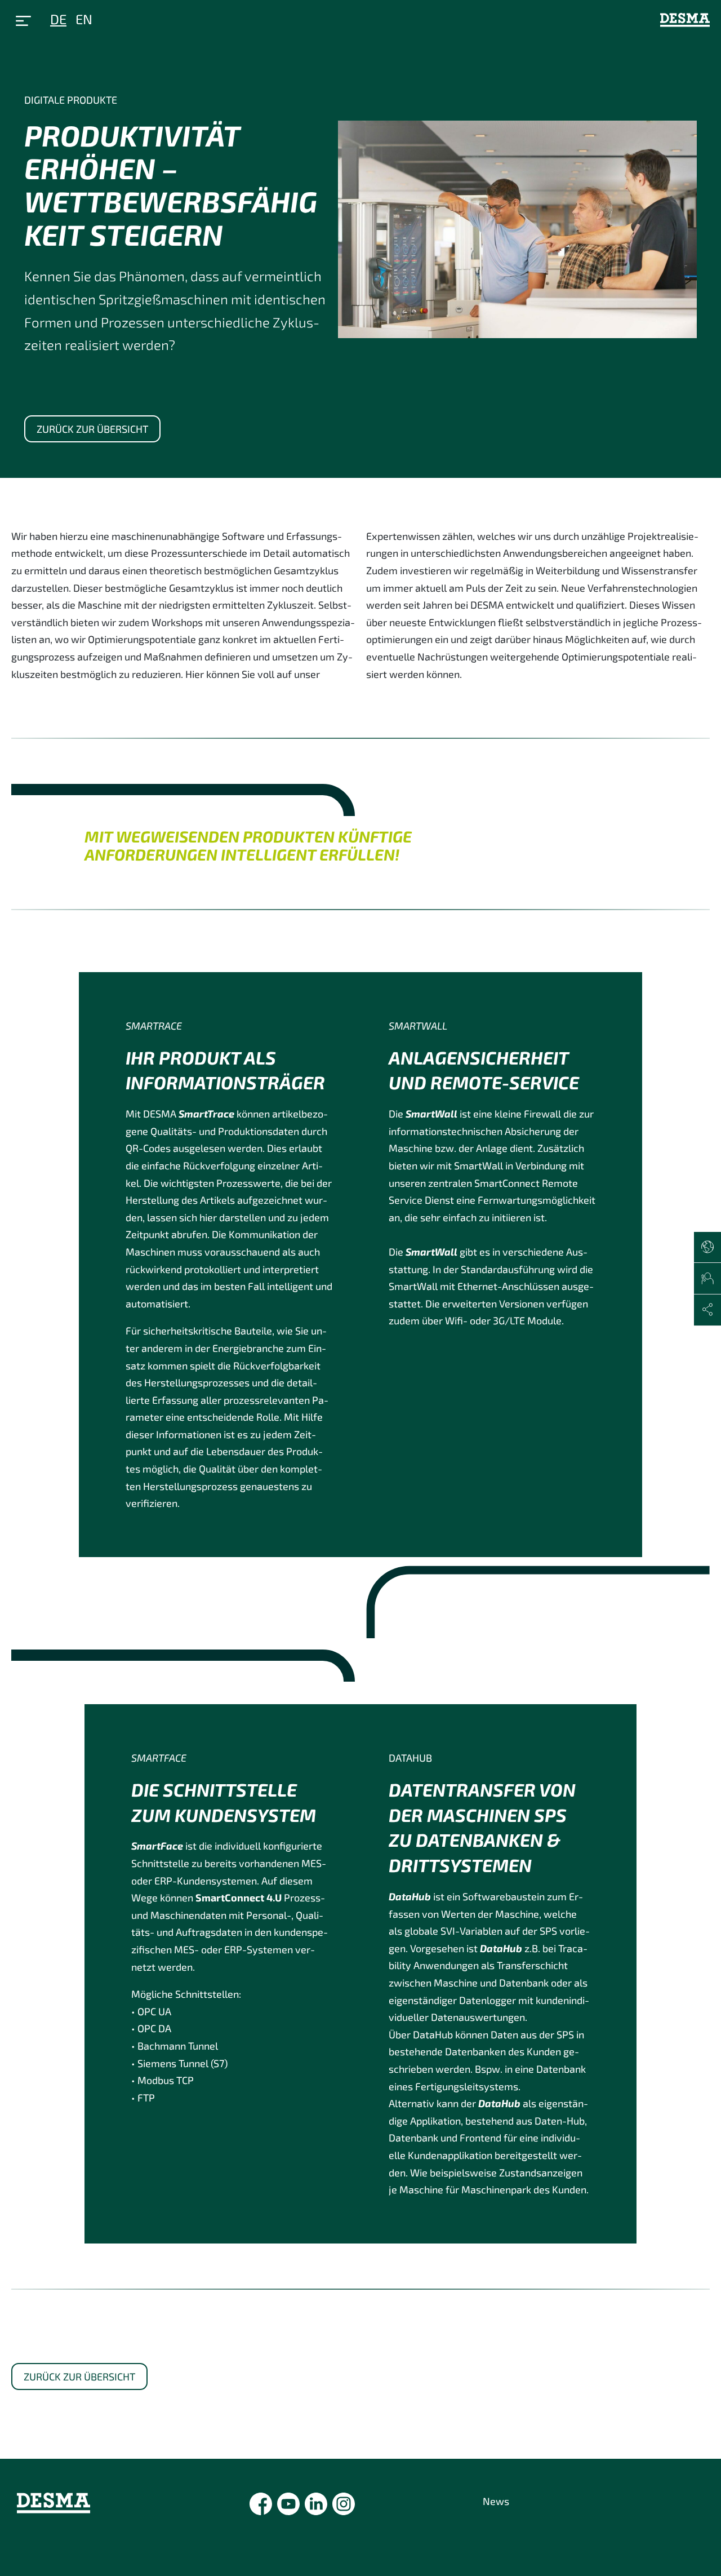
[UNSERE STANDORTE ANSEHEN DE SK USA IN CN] (707, 1248)
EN (84, 19)
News (496, 2501)
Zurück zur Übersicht (92, 429)
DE (58, 19)
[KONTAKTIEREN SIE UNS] (707, 1279)
